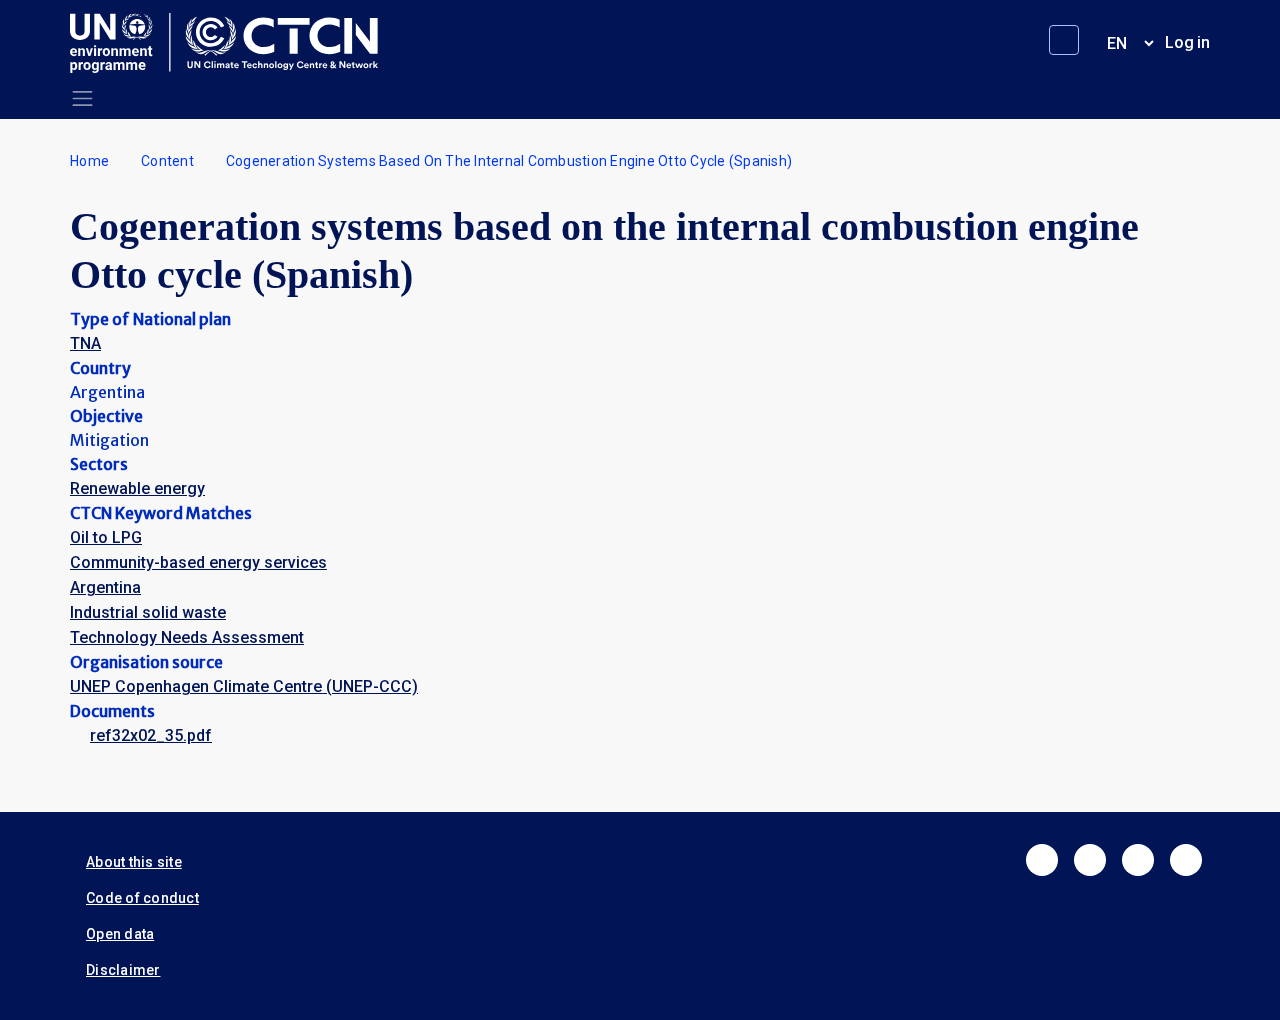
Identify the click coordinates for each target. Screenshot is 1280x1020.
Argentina (105, 587)
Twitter (1090, 860)
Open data (120, 934)
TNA (85, 343)
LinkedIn (1138, 860)
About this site (134, 862)
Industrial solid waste (148, 612)
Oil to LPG (106, 537)
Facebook (1042, 860)
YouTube (1186, 860)
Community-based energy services (198, 562)
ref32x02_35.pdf (151, 735)
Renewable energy (137, 488)
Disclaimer (123, 970)
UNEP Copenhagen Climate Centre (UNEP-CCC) (244, 686)
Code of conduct (142, 898)
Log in (1187, 42)
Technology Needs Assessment (187, 637)
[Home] (232, 43)
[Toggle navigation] (82, 98)
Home (89, 161)
